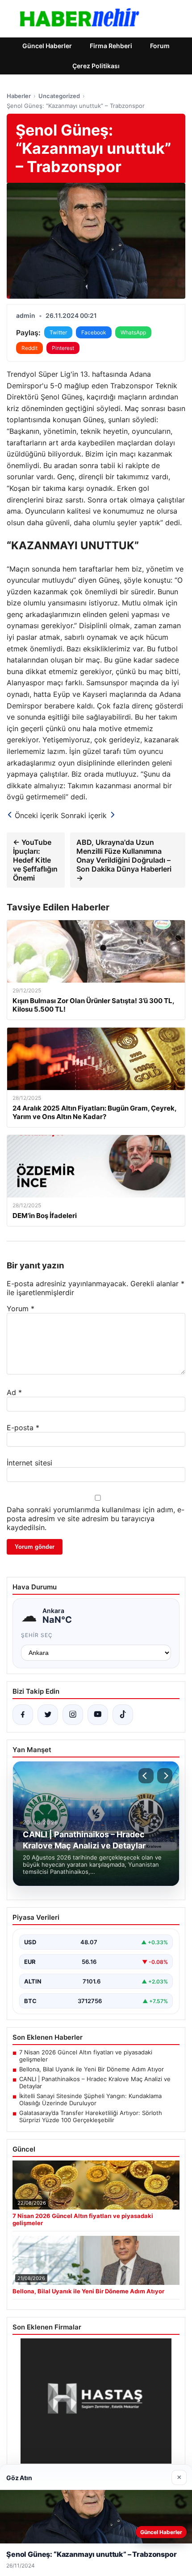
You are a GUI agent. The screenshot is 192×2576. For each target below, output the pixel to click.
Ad (14, 1392)
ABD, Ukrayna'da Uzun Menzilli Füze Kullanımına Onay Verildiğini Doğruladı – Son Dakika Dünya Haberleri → (124, 860)
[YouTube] (98, 1715)
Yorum (21, 1309)
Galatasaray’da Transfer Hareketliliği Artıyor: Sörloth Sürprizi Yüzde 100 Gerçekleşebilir (91, 2116)
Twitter (58, 332)
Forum (160, 46)
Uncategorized (59, 96)
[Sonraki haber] (165, 1776)
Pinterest (63, 348)
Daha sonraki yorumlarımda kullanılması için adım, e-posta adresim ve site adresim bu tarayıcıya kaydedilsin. (96, 1518)
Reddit (29, 348)
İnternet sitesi (29, 1463)
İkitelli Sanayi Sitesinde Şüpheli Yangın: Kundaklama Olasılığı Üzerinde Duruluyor (90, 2099)
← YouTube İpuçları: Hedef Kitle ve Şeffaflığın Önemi (35, 860)
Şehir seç (37, 1635)
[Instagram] (73, 1715)
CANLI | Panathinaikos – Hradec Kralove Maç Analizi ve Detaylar (95, 2082)
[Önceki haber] (146, 1776)
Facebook (94, 332)
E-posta (23, 1428)
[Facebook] (23, 1715)
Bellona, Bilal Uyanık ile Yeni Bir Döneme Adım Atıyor (92, 2069)
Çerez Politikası (96, 66)
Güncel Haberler (47, 46)
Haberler (19, 96)
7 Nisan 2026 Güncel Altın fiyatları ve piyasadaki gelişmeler (86, 2056)
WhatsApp (133, 332)
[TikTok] (123, 1715)
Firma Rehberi (111, 46)
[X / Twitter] (48, 1715)
